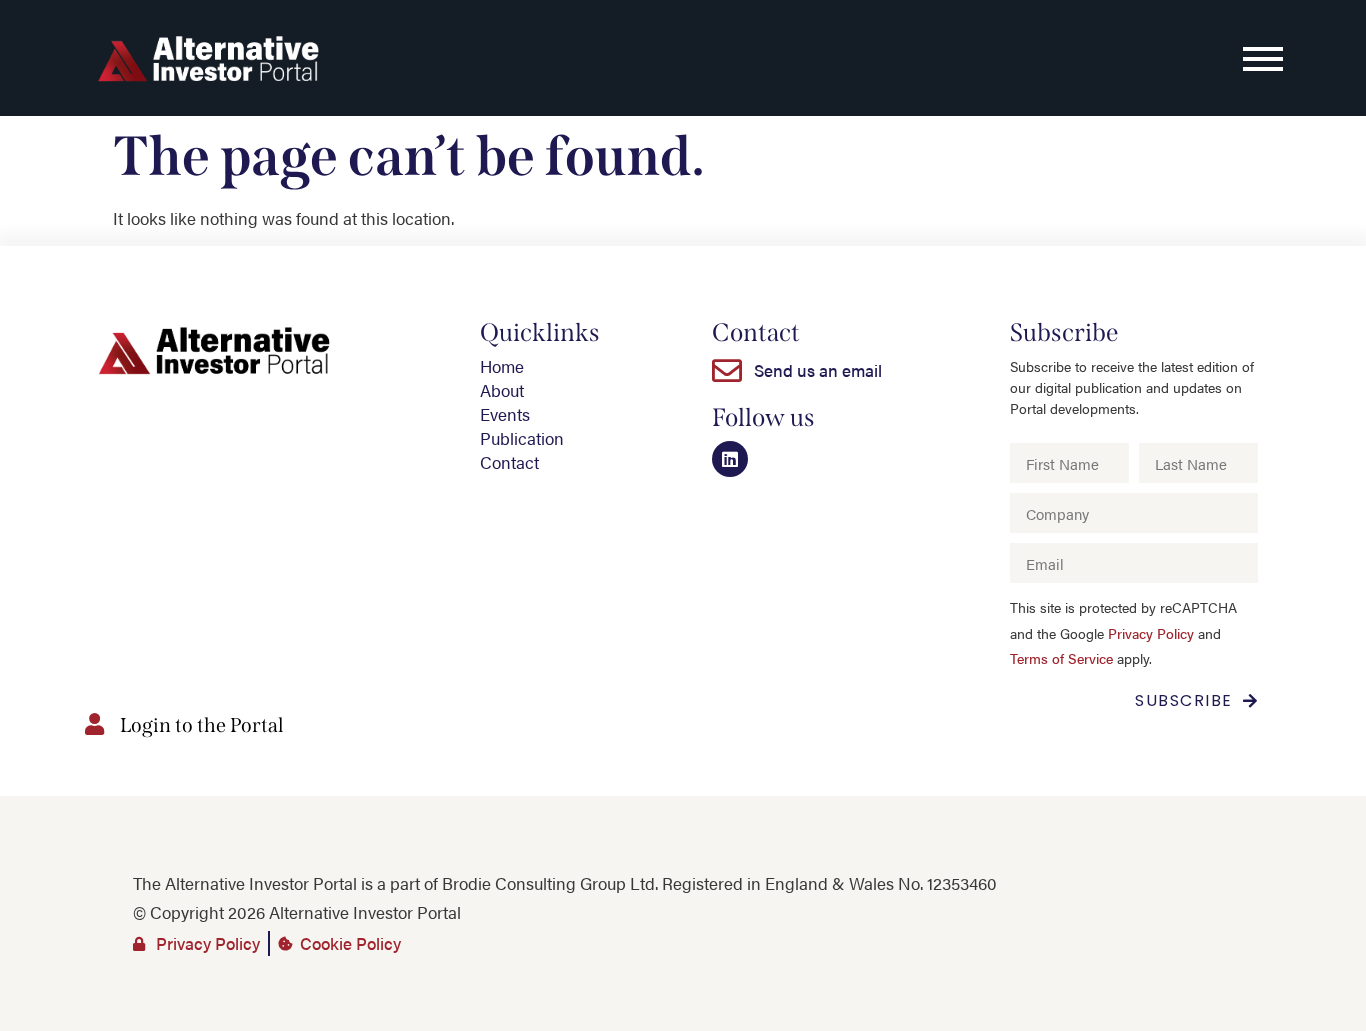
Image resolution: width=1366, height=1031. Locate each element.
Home (502, 366)
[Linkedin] (730, 459)
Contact (509, 462)
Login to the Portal (202, 725)
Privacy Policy (1151, 633)
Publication (522, 438)
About (502, 390)
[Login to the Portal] (94, 724)
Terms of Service (1061, 658)
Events (505, 414)
